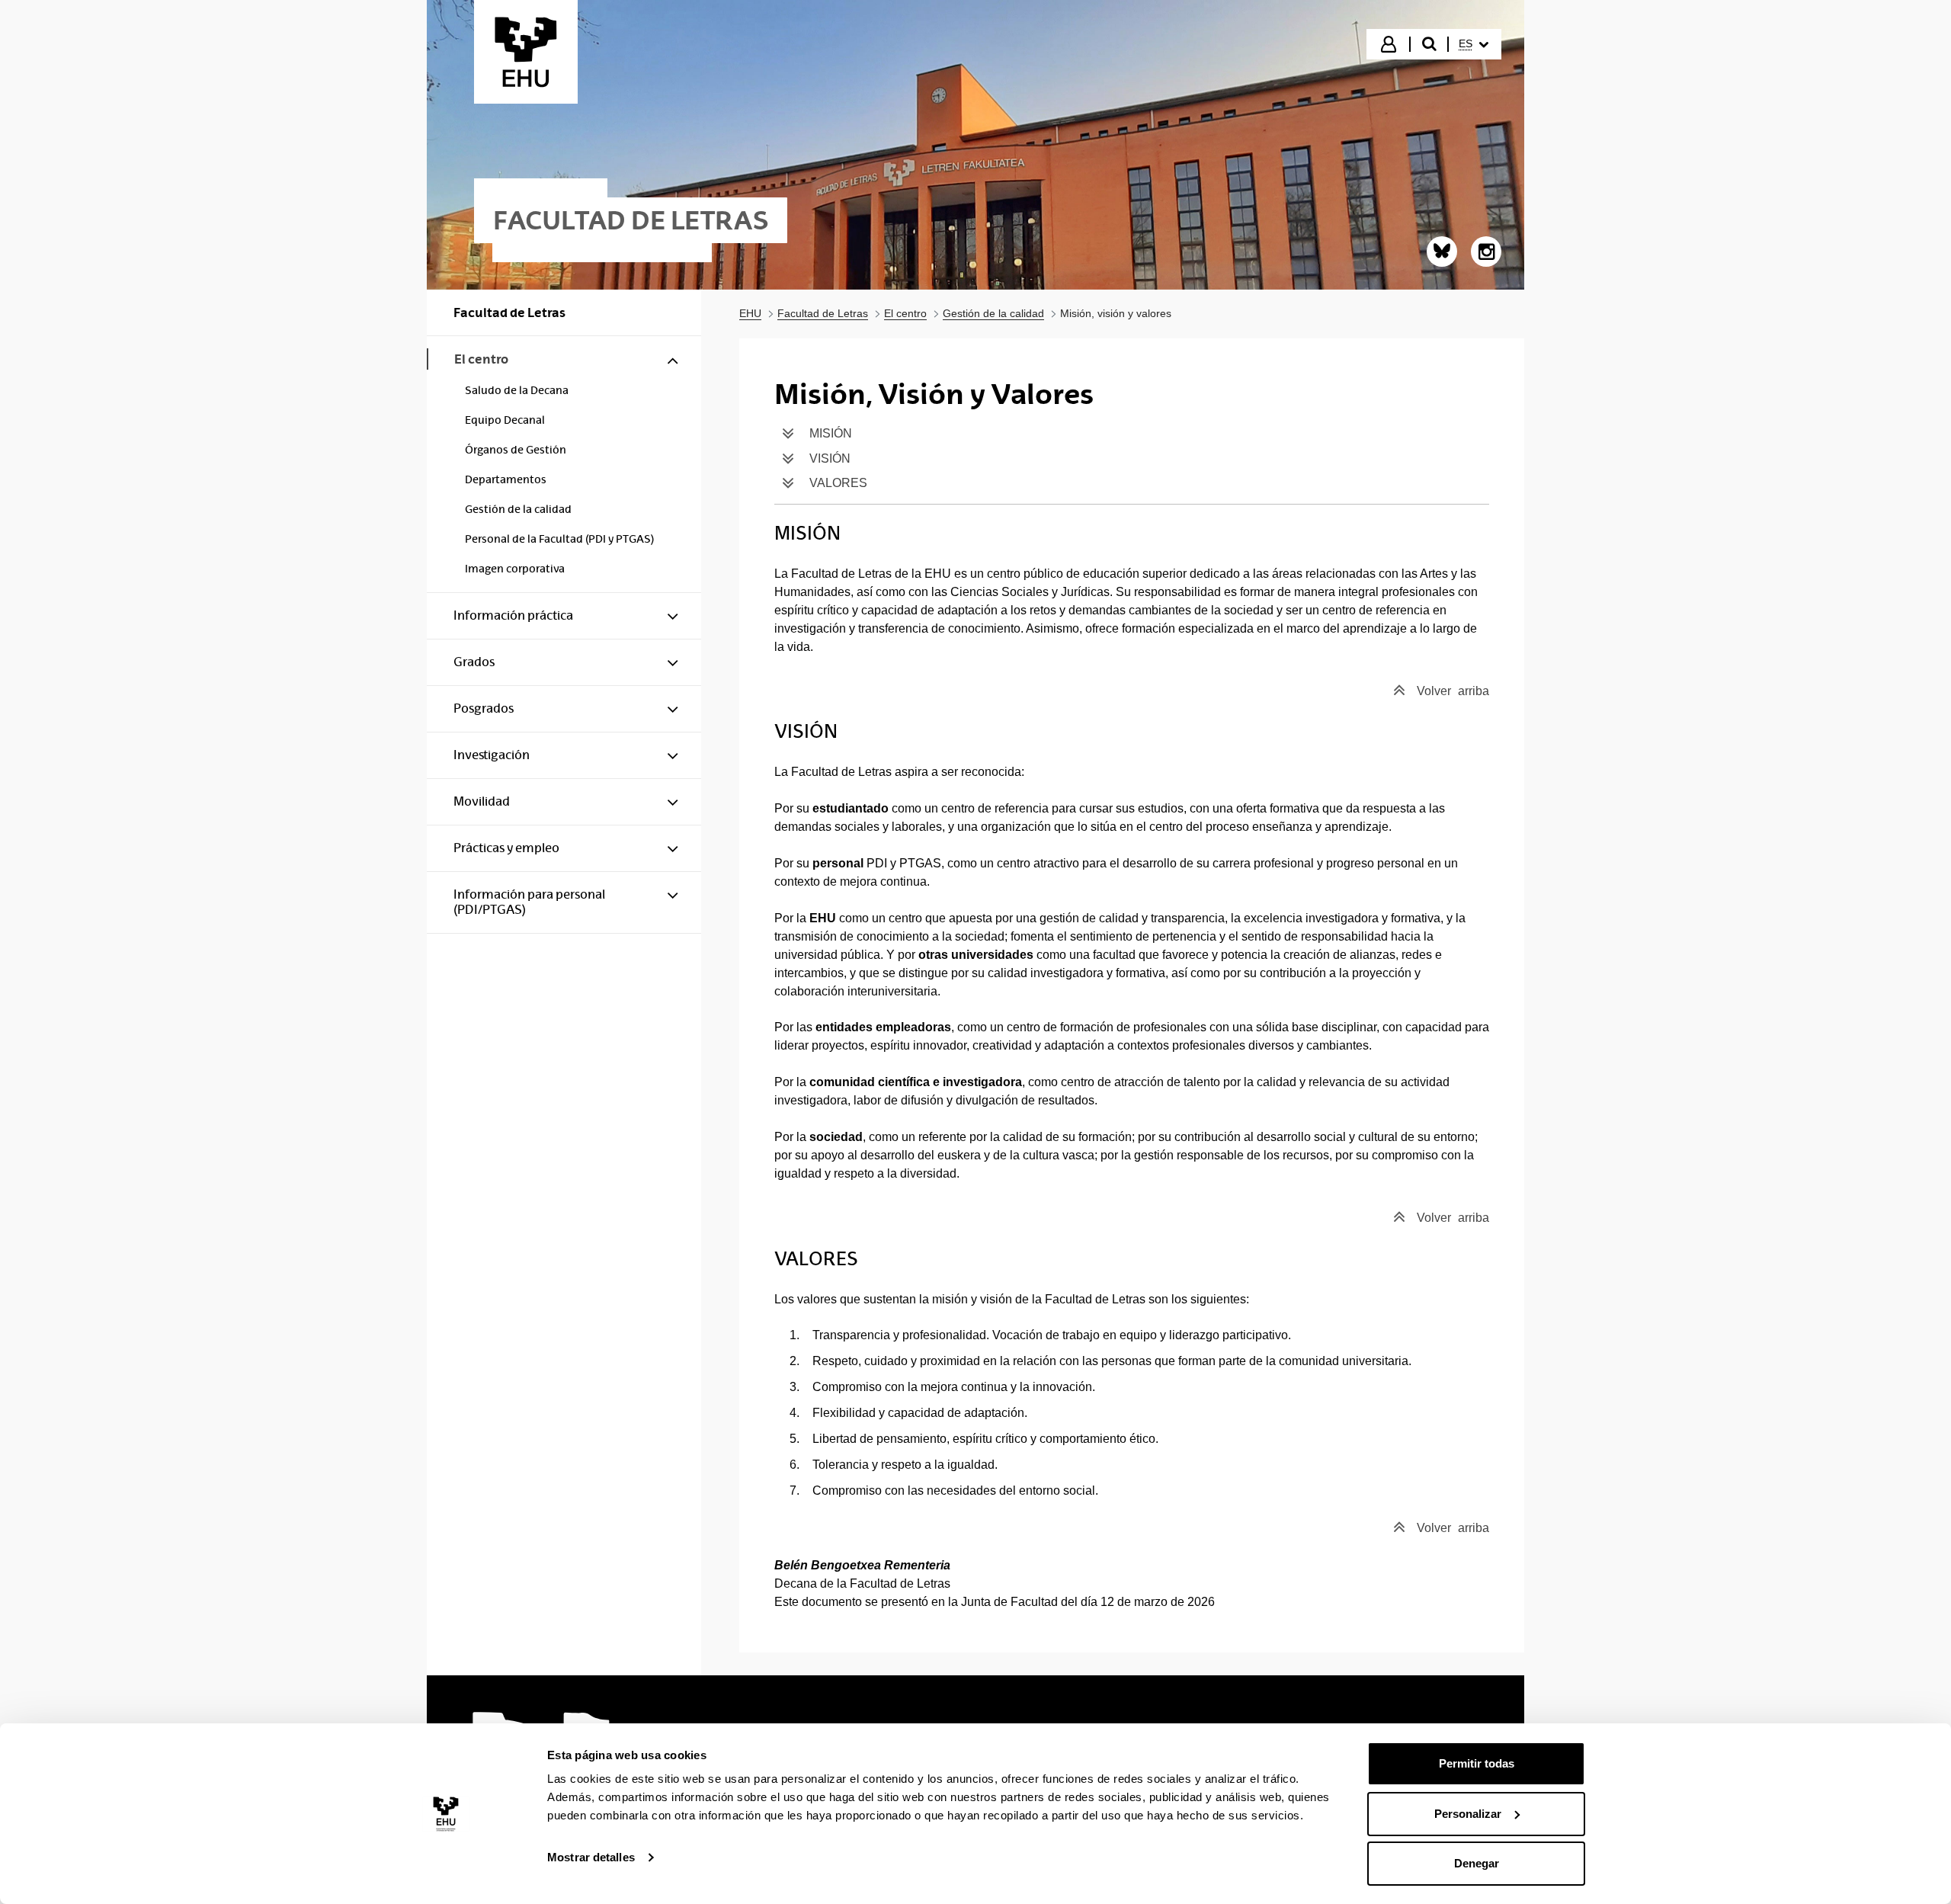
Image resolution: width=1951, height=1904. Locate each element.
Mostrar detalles (591, 1857)
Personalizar (1468, 1814)
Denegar (1477, 1863)
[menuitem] (1474, 44)
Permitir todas (1477, 1763)
